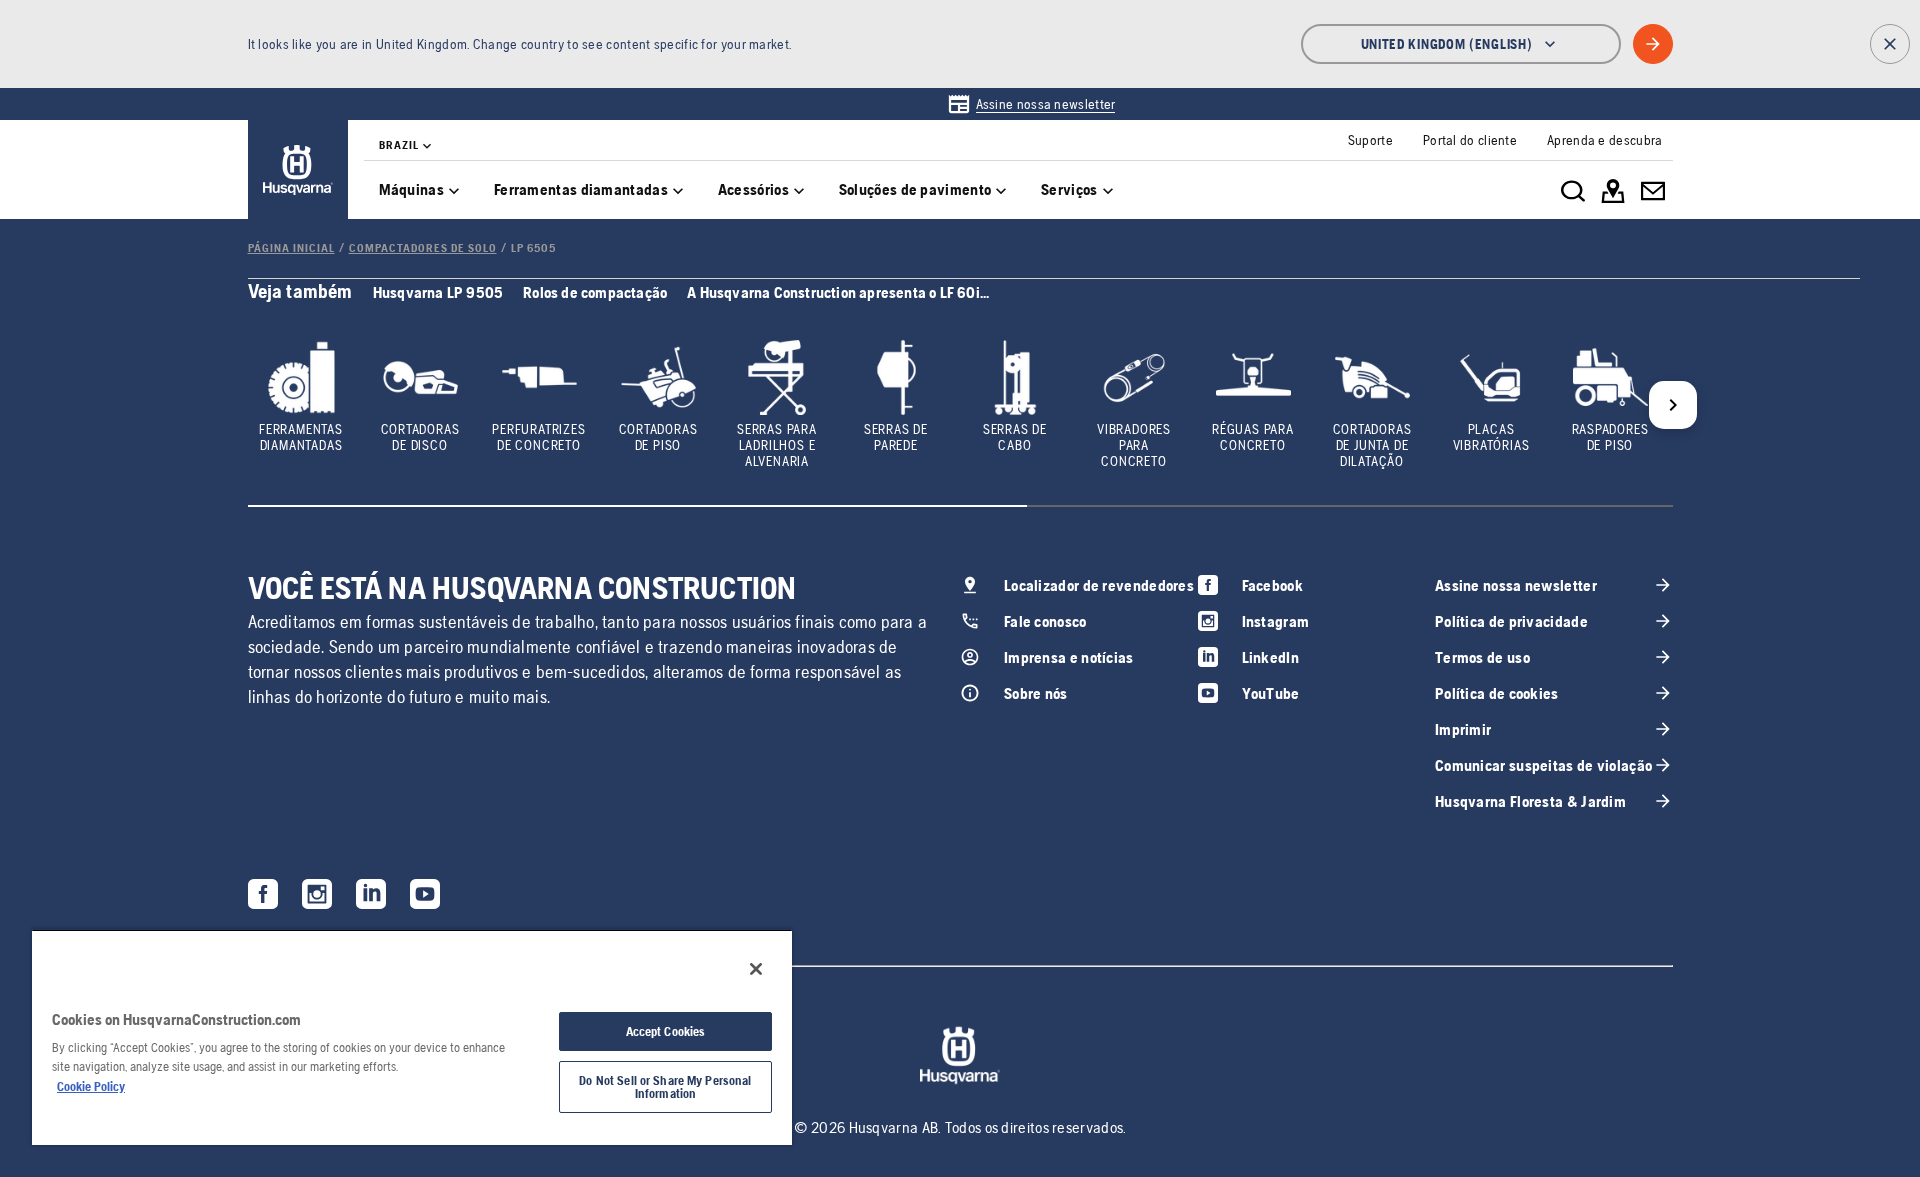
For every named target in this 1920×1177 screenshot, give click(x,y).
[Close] (756, 969)
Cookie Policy (91, 1086)
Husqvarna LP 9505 (438, 292)
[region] (412, 1037)
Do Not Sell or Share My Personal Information (665, 1087)
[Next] (1673, 405)
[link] (1031, 104)
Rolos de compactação (595, 292)
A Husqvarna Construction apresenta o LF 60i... (838, 292)
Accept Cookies (666, 1031)
